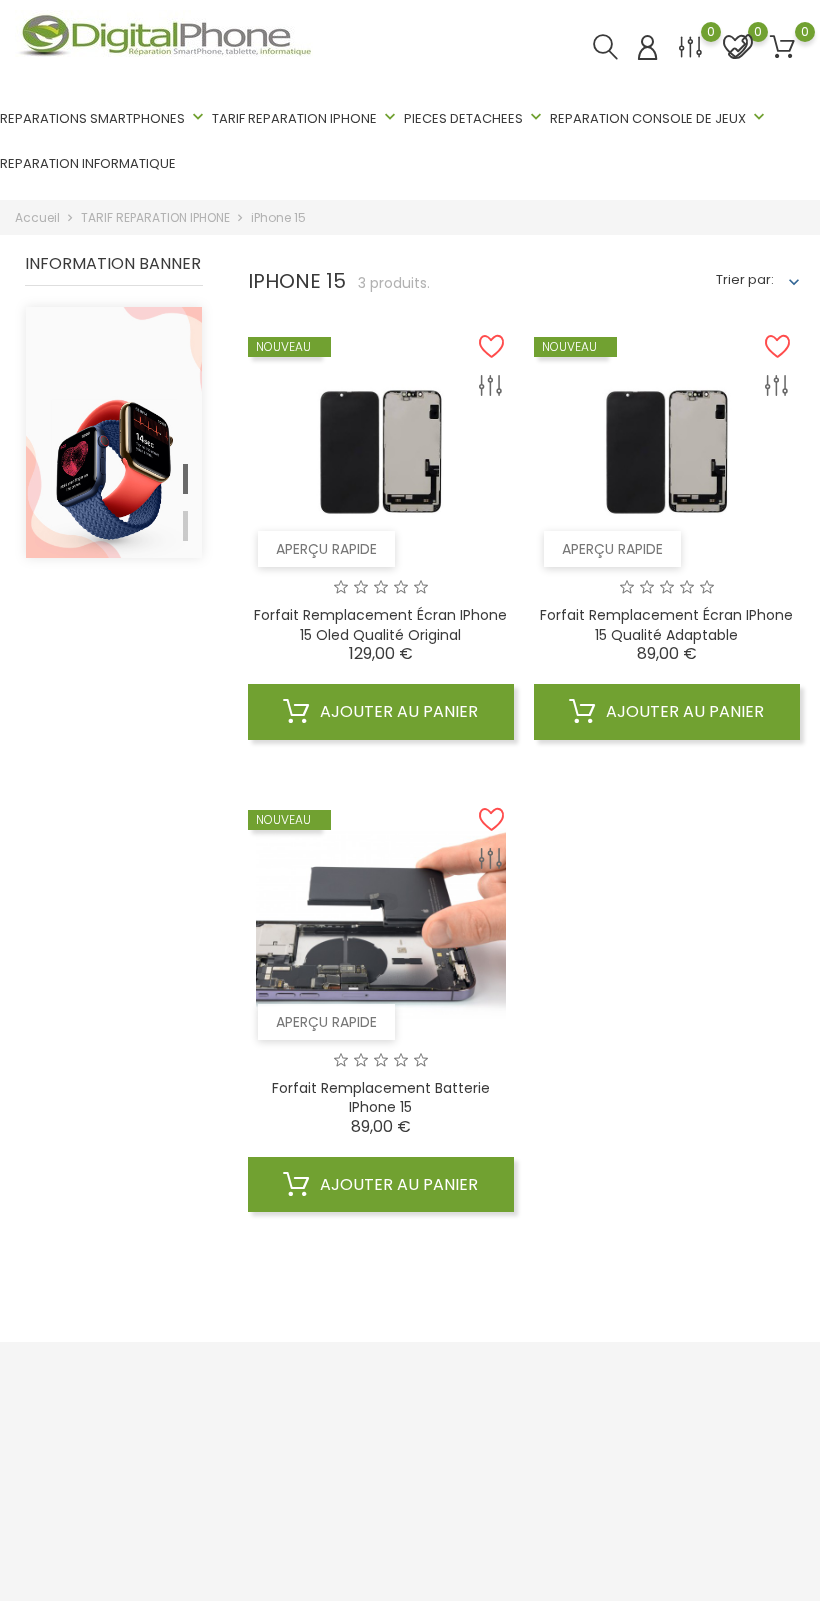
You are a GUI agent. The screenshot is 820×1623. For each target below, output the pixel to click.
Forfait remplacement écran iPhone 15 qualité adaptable (666, 625)
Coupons (655, 1543)
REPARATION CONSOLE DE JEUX (659, 117)
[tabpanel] (114, 506)
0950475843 (74, 1540)
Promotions (247, 1419)
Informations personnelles (710, 1419)
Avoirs (645, 1481)
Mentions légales (475, 1450)
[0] (690, 60)
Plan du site (457, 1543)
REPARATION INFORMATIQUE (88, 163)
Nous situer (456, 1481)
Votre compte (679, 1379)
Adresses (656, 1512)
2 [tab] (185, 526)
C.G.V (437, 1419)
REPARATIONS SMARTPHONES (104, 117)
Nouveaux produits (271, 1450)
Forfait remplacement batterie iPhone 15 (381, 1098)
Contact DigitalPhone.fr (494, 1512)
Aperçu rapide (326, 549)
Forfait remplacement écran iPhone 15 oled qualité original (380, 625)
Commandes (668, 1450)
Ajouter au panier (397, 711)
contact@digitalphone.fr (113, 1571)
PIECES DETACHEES (475, 117)
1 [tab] (185, 479)
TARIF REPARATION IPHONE (306, 117)
